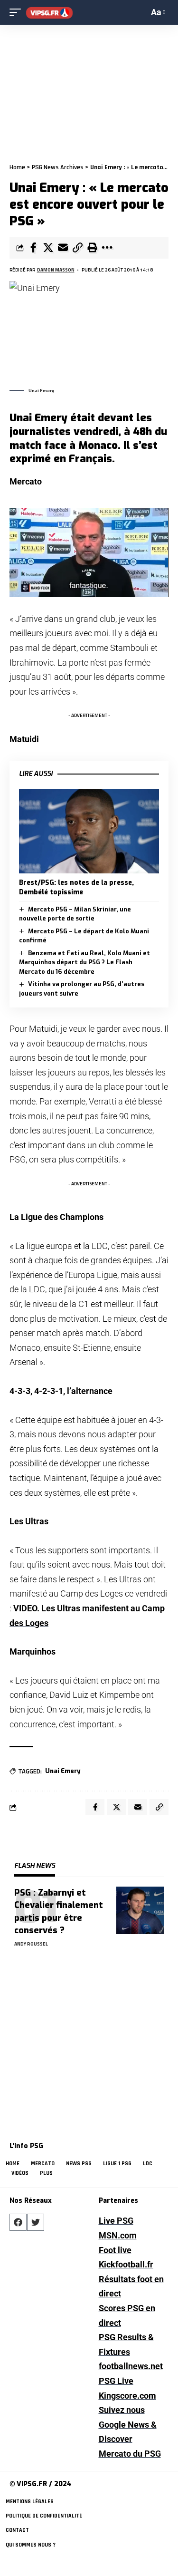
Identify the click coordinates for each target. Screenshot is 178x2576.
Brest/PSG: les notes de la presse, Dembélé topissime (76, 887)
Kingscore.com (127, 2396)
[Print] (92, 248)
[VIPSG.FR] (49, 13)
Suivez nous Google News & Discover (128, 2424)
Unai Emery (63, 1771)
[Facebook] (18, 2222)
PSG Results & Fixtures (126, 2344)
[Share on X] (48, 248)
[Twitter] (36, 2222)
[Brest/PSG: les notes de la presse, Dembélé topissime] (89, 831)
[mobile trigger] (18, 13)
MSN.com (118, 2235)
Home (17, 167)
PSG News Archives (58, 167)
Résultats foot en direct (131, 2286)
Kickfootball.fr (126, 2264)
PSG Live (116, 2381)
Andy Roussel (31, 1944)
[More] (107, 248)
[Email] (63, 248)
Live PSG (116, 2221)
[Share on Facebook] (33, 248)
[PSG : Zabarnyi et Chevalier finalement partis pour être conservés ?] (140, 1910)
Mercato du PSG (130, 2454)
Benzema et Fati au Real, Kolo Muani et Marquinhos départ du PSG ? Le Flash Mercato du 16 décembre (84, 962)
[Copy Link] (77, 248)
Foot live (115, 2250)
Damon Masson (56, 270)
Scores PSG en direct (127, 2315)
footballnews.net (131, 2366)
